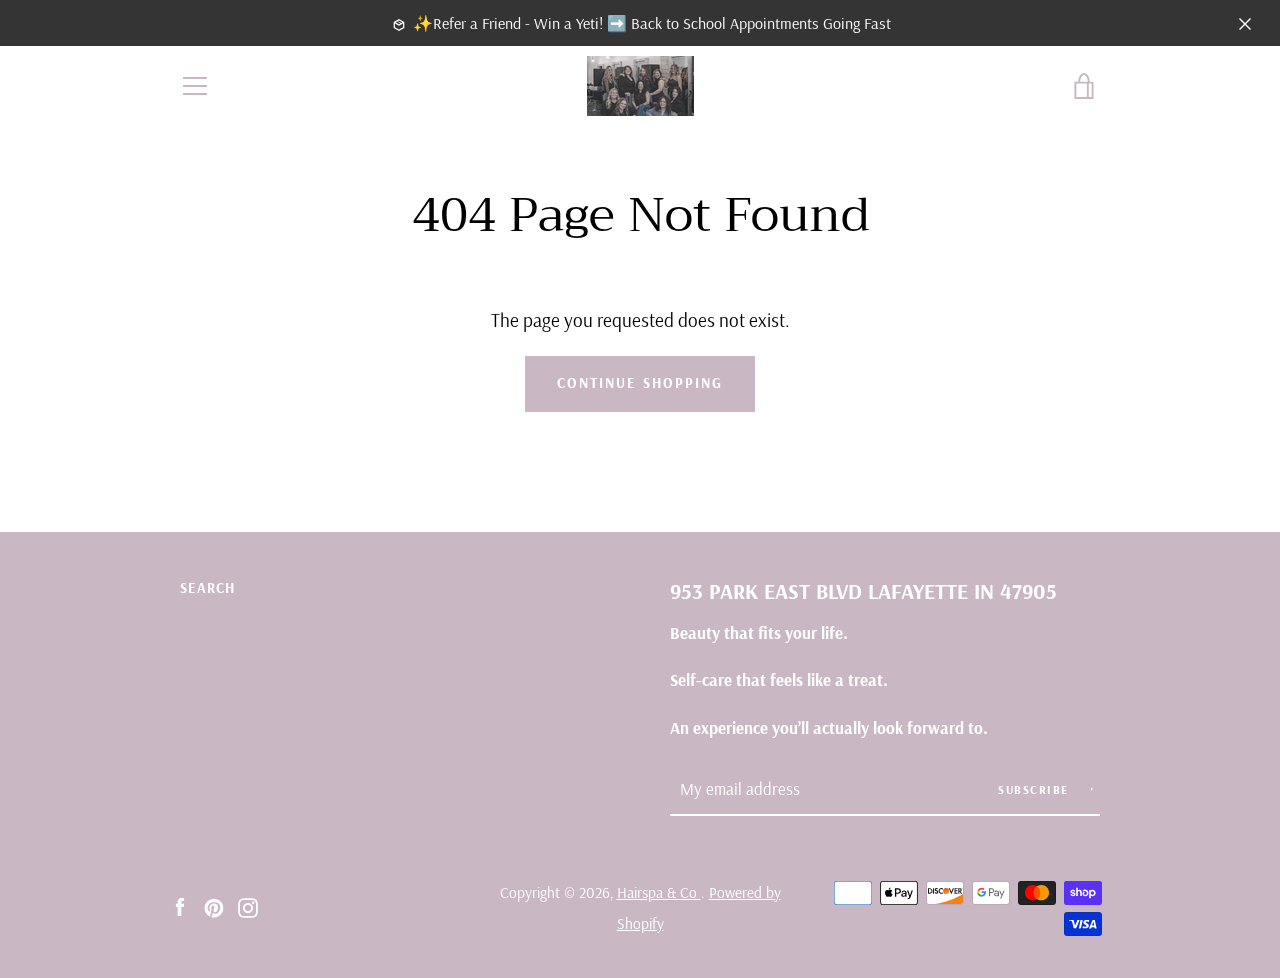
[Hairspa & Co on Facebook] (180, 906)
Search (207, 588)
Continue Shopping (640, 383)
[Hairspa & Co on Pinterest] (214, 906)
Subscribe (1035, 789)
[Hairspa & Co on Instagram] (248, 906)
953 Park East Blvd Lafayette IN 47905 (863, 590)
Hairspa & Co (659, 892)
